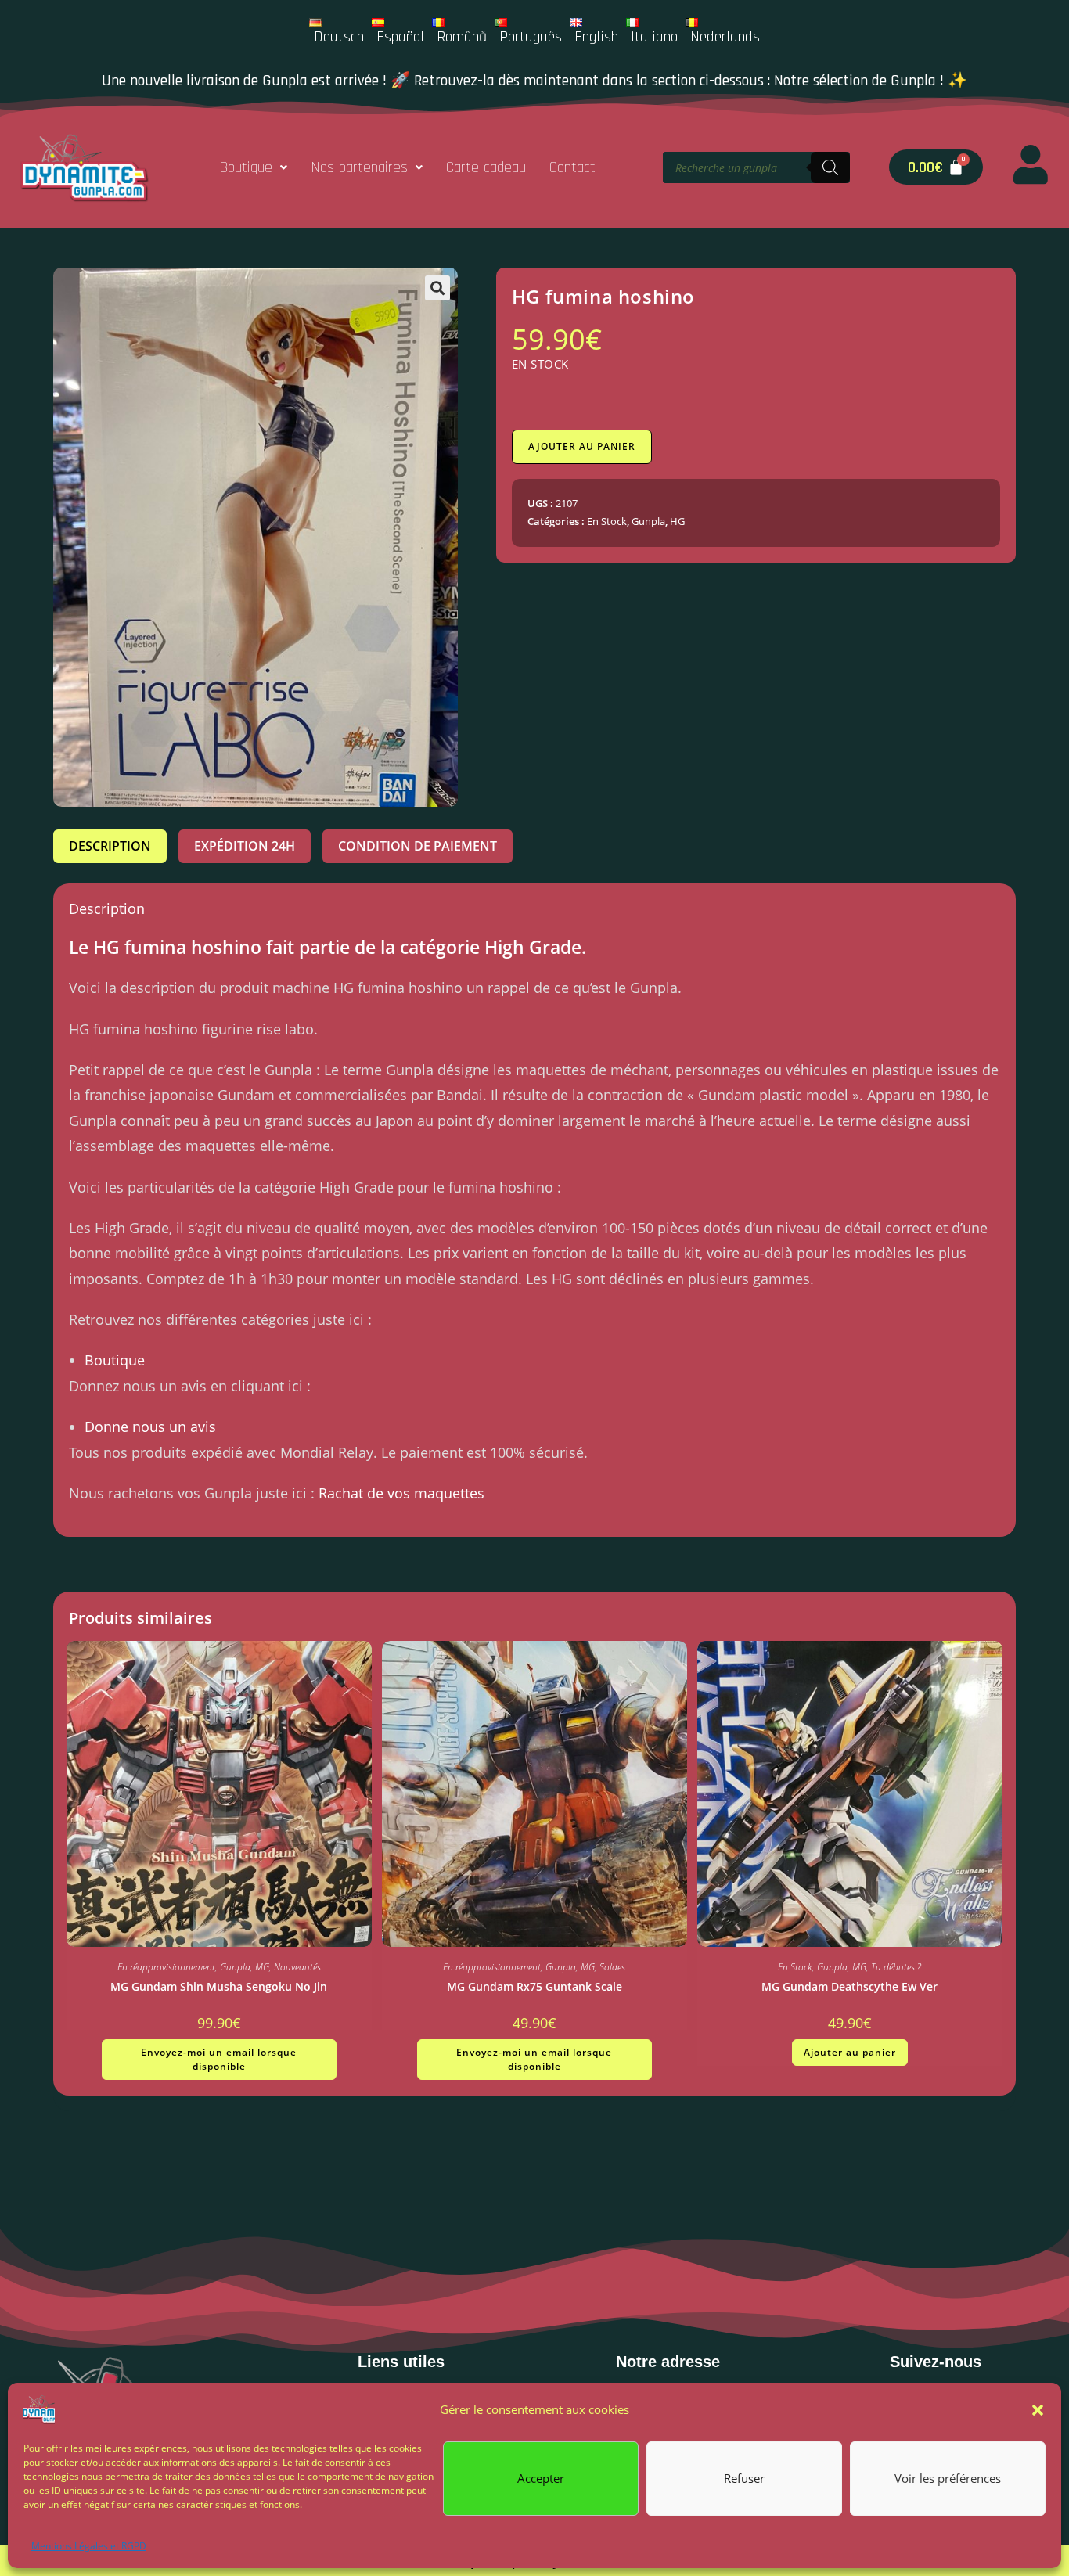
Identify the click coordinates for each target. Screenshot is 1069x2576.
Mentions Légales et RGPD (89, 2546)
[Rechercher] (830, 167)
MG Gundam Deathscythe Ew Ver (849, 1986)
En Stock (607, 521)
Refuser (744, 2478)
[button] (1038, 2410)
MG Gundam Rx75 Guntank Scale (534, 1986)
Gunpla (648, 521)
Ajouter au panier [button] (850, 2052)
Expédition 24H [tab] (245, 846)
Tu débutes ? (896, 1967)
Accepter (541, 2478)
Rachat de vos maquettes (401, 1493)
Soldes (612, 1967)
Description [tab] (110, 846)
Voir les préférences (948, 2478)
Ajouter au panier (582, 446)
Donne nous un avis (150, 1427)
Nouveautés (297, 1967)
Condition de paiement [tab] (418, 846)
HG (677, 521)
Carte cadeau (486, 167)
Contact (572, 167)
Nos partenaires (359, 167)
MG (262, 1967)
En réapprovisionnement (166, 1967)
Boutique (246, 167)
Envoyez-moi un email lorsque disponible (219, 2059)
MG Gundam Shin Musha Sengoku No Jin (219, 1986)
